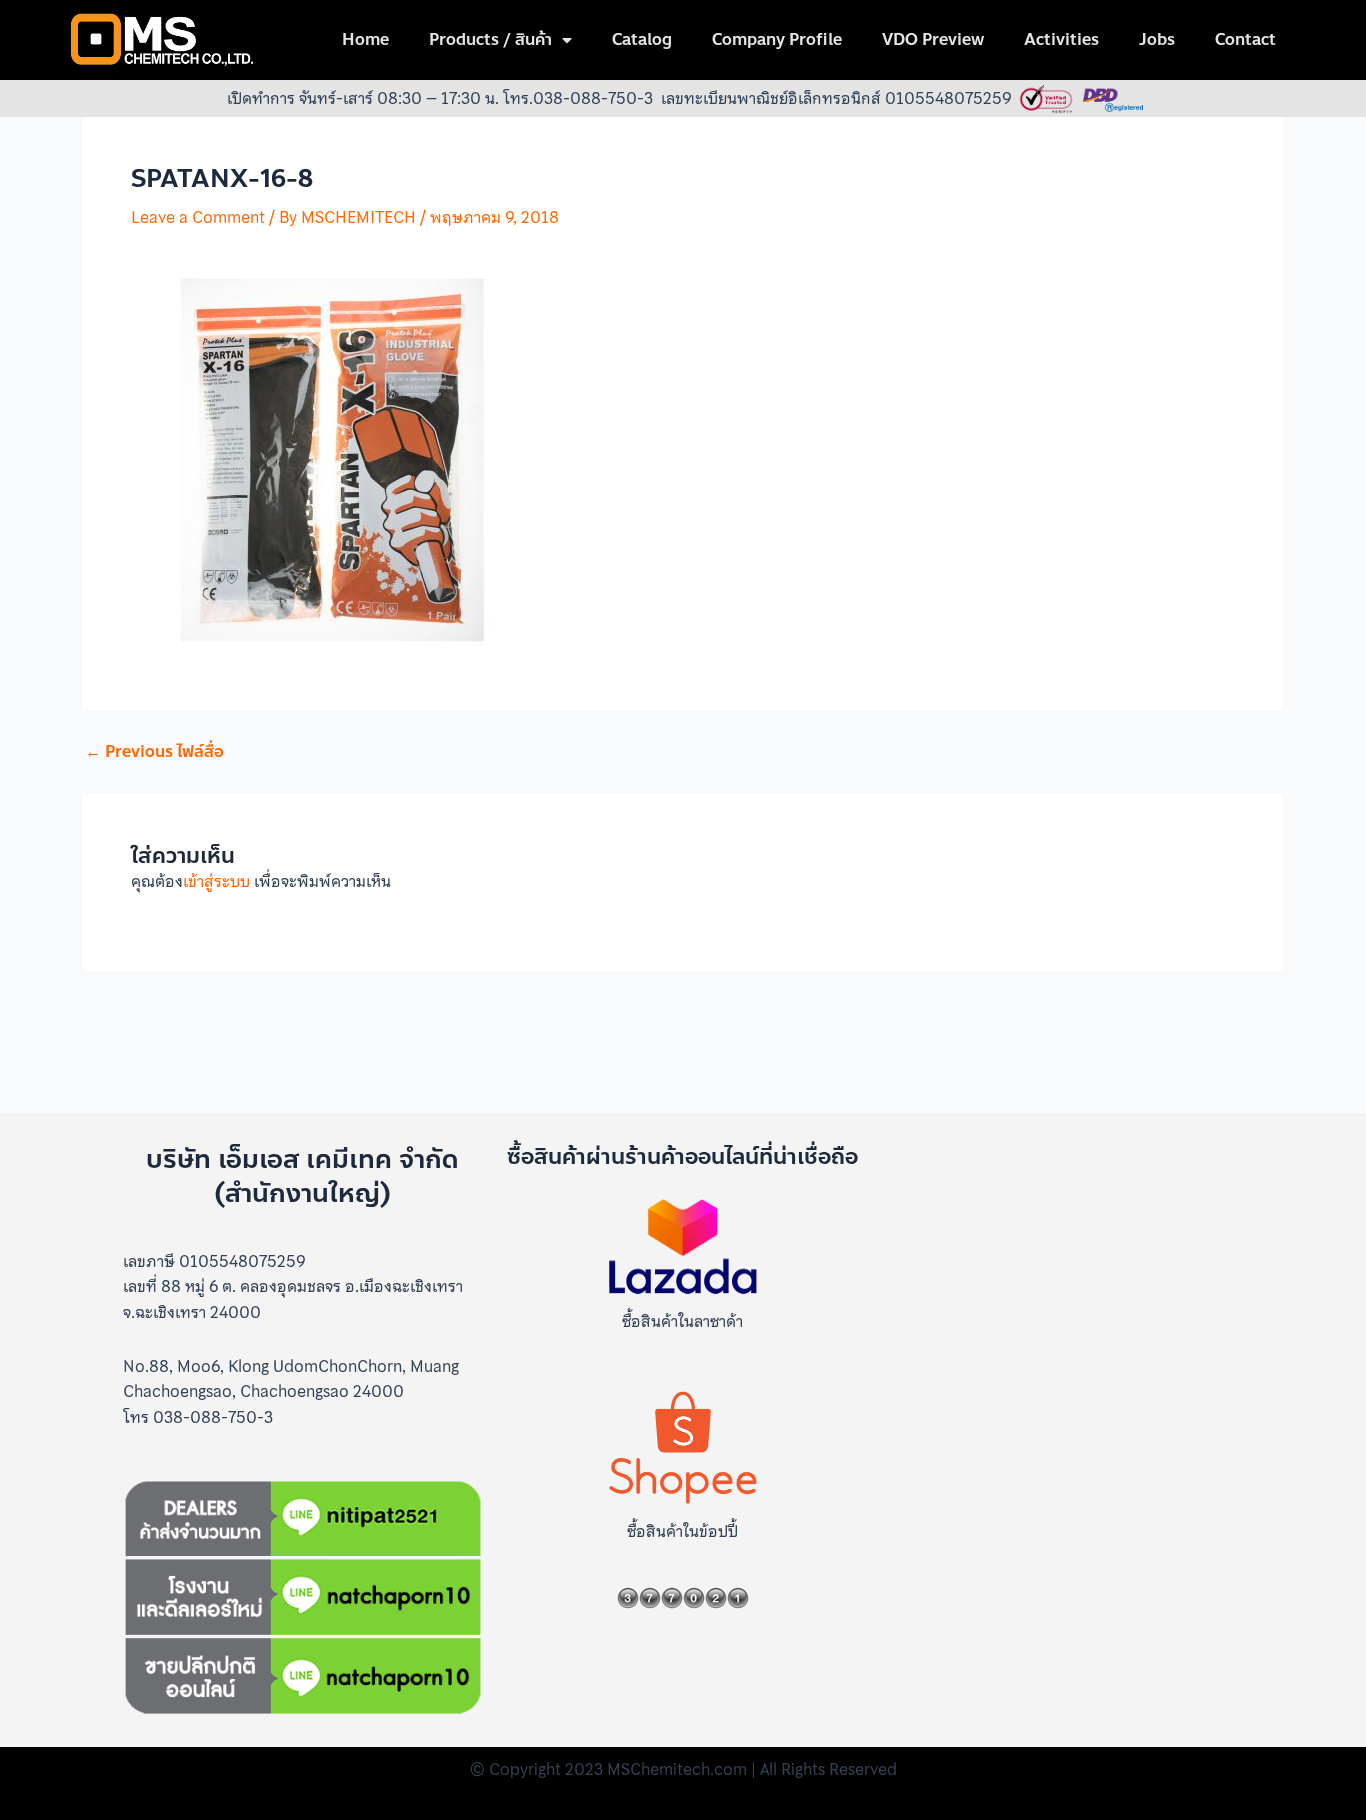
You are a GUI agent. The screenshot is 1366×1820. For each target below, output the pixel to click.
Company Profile (777, 39)
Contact (1245, 39)
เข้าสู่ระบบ (216, 881)
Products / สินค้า (490, 39)
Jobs (1157, 39)
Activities (1061, 39)
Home (365, 39)
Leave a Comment (198, 217)
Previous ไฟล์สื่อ (154, 752)
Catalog (642, 39)
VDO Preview (933, 39)
